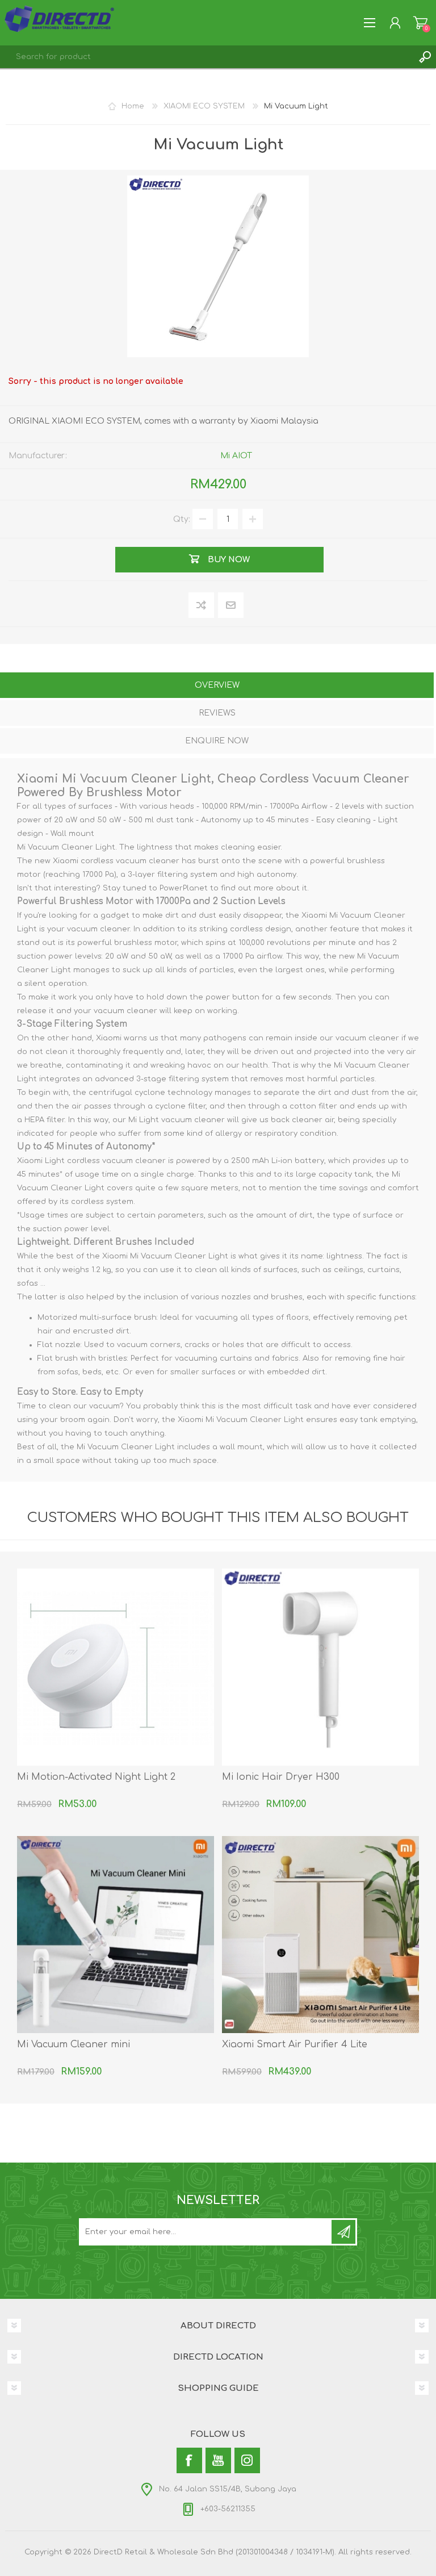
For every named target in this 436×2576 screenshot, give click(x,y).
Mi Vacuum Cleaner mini (74, 2044)
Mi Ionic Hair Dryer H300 (281, 1777)
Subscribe (343, 2232)
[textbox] (207, 57)
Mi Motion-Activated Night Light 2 (96, 1777)
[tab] (217, 686)
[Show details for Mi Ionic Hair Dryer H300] (320, 1667)
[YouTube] (218, 2460)
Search (425, 57)
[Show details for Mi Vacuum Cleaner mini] (116, 1935)
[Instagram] (247, 2460)
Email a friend (231, 606)
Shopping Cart (420, 23)
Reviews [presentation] (217, 713)
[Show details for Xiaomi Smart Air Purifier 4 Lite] (320, 1935)
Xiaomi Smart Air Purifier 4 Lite (295, 2044)
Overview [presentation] (217, 685)
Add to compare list (202, 606)
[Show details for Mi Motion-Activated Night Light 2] (116, 1667)
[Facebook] (189, 2460)
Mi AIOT (236, 456)
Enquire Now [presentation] (217, 741)
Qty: (182, 519)
